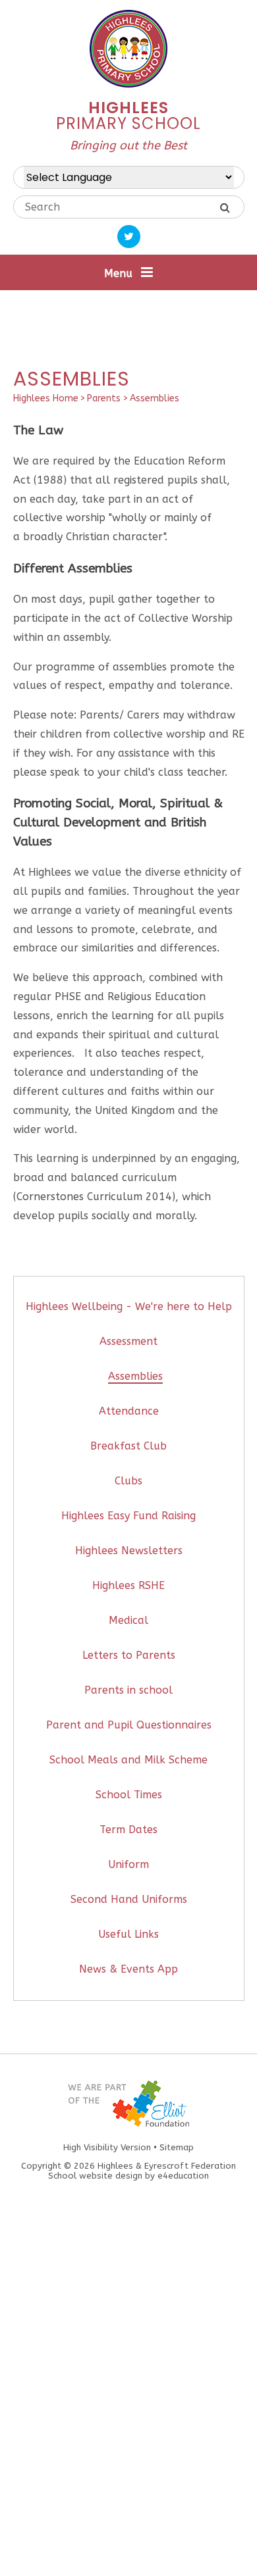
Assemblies (155, 398)
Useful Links (128, 1934)
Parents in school (128, 1690)
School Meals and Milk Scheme (128, 1760)
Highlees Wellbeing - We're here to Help (129, 1306)
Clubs (128, 1481)
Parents (104, 398)
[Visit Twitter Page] (129, 237)
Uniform (128, 1864)
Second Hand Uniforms (129, 1899)
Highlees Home (46, 398)
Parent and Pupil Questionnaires (129, 1725)
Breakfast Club (128, 1446)
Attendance (129, 1411)
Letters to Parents (129, 1655)
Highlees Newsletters (129, 1551)
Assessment (128, 1341)
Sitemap (177, 2147)
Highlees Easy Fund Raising (128, 1516)
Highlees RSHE (128, 1585)
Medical (128, 1620)
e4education (183, 2176)
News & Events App (128, 1969)
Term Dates (128, 1830)
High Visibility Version (107, 2147)
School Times (129, 1795)
